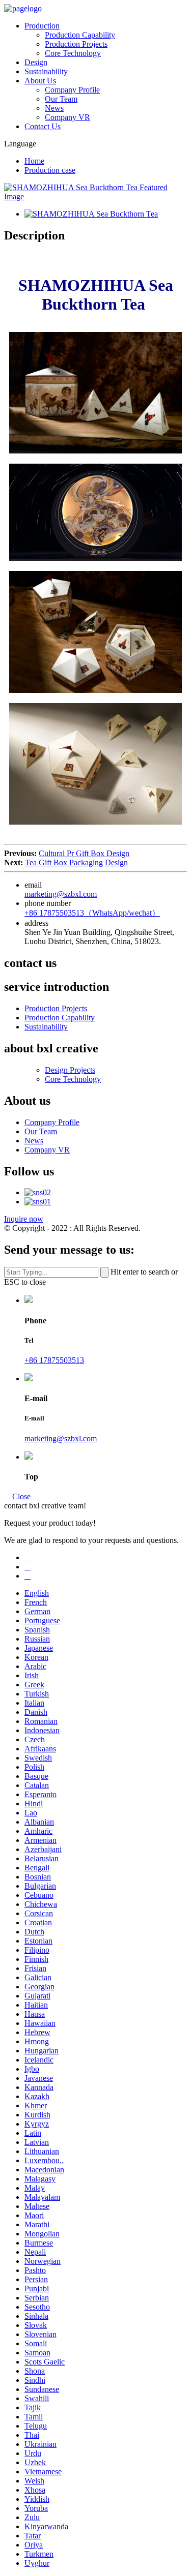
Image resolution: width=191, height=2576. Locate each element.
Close (17, 1496)
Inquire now (24, 1219)
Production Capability (80, 35)
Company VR (67, 117)
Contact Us (43, 126)
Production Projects (76, 44)
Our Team (61, 99)
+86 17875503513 (54, 1360)
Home (34, 161)
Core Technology (73, 53)
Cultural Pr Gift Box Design (84, 853)
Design (36, 62)
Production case (50, 170)
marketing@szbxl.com (61, 894)
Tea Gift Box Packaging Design (76, 862)
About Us (40, 81)
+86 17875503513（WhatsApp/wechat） (92, 913)
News (54, 108)
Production (42, 26)
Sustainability (46, 71)
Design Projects (70, 1070)
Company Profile (72, 90)
